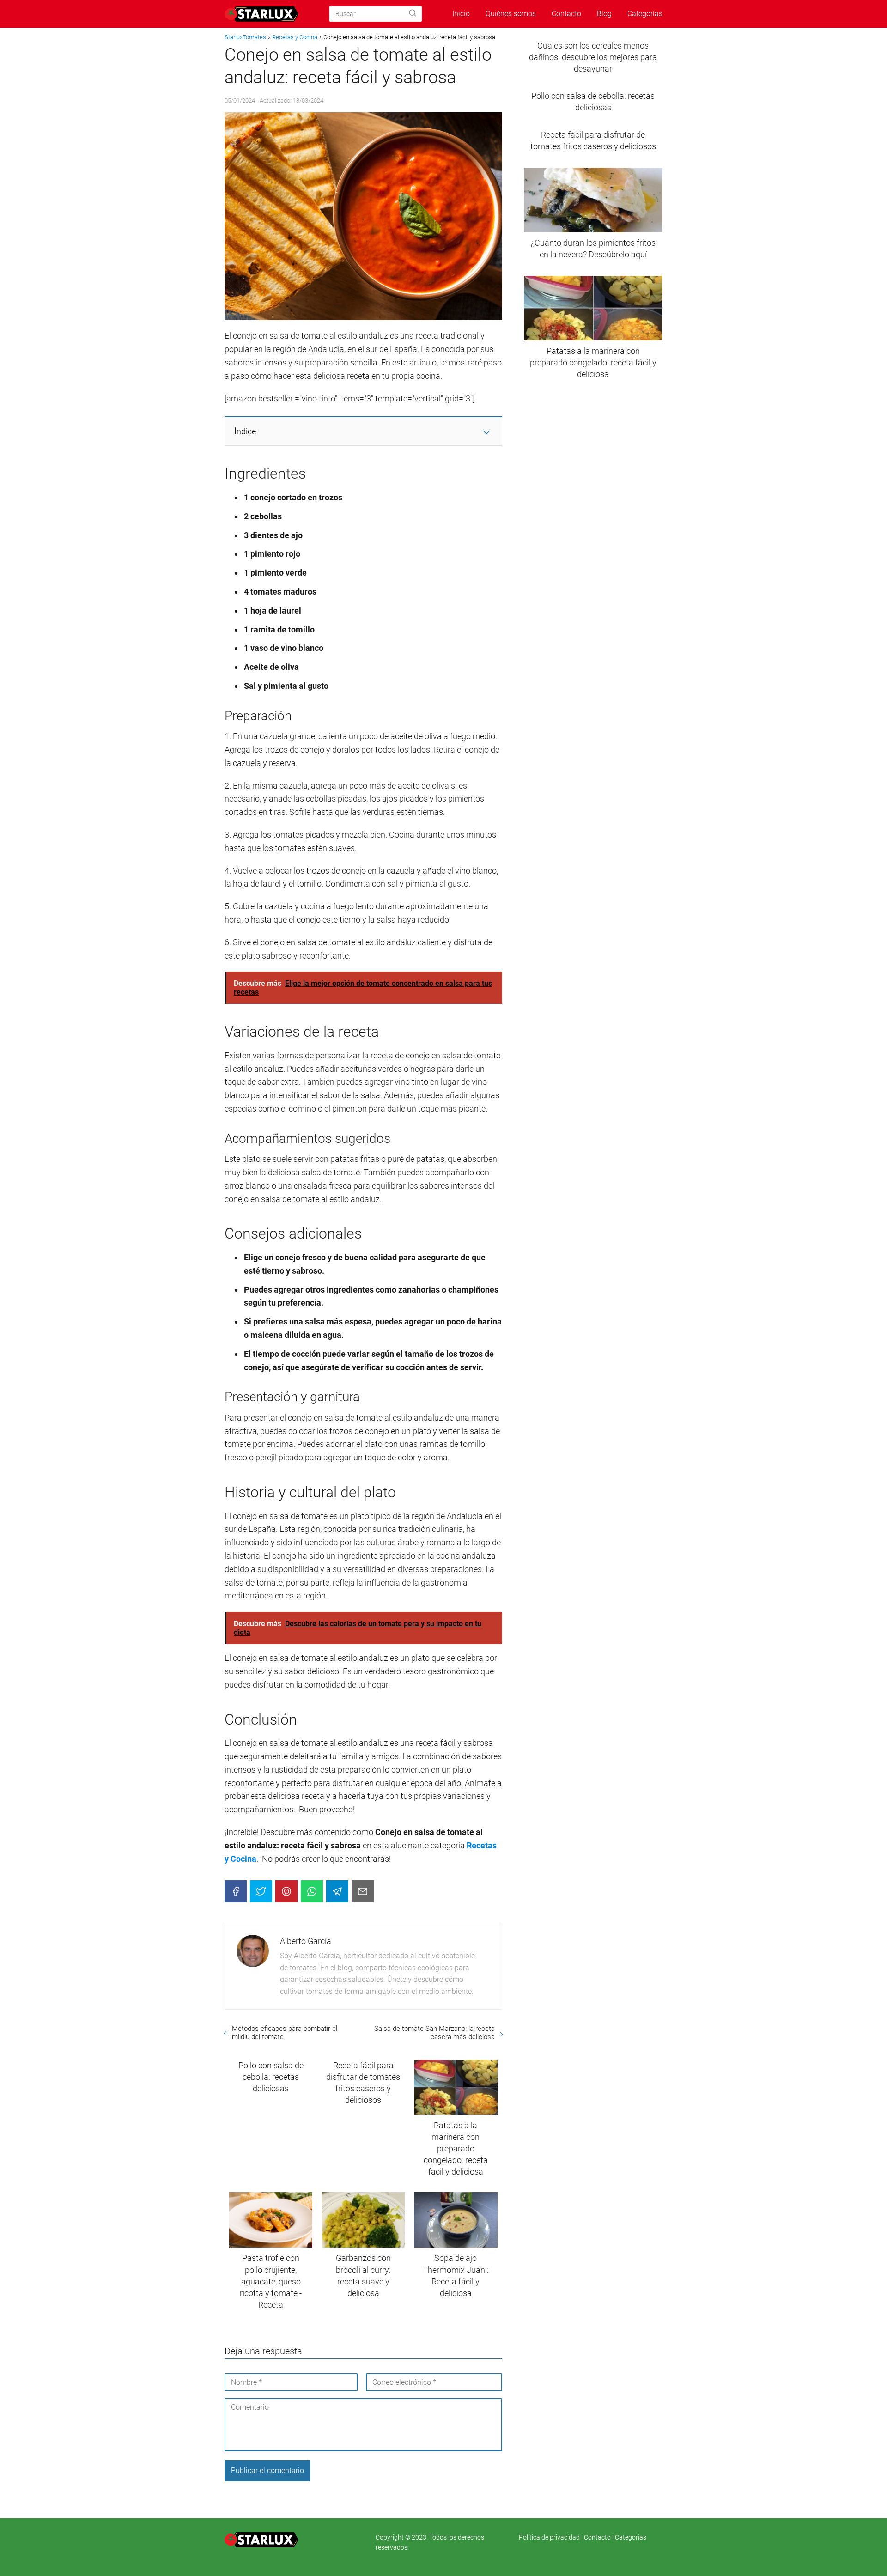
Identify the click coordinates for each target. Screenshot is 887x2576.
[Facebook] (236, 1891)
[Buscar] (413, 13)
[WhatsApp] (312, 1891)
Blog (604, 14)
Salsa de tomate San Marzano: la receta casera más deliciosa (434, 2033)
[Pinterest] (286, 1891)
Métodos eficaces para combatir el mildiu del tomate (285, 2033)
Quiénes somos (511, 14)
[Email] (363, 1891)
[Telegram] (337, 1891)
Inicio (461, 14)
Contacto (566, 14)
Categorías (645, 14)
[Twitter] (261, 1891)
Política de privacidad (550, 2537)
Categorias (631, 2537)
